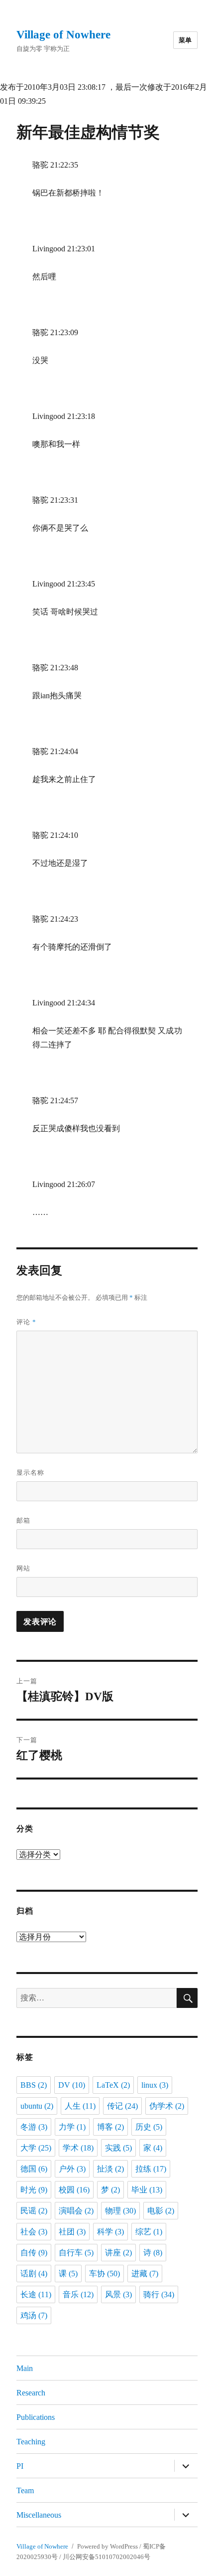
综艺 (149, 2232)
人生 (80, 2106)
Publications (36, 2417)
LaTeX (113, 2085)
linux (155, 2085)
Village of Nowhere (63, 35)
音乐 (78, 2294)
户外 (72, 2169)
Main (25, 2368)
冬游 (34, 2127)
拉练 (151, 2169)
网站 (23, 1568)
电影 (161, 2211)
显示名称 (30, 1473)
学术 (78, 2148)
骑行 (159, 2294)
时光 (34, 2190)
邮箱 (23, 1520)
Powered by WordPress (107, 2546)
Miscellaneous (39, 2515)
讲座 (118, 2253)
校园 (74, 2190)
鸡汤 (34, 2315)
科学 (110, 2232)
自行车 (76, 2253)
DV (72, 2085)
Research (31, 2393)
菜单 (185, 40)
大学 (36, 2148)
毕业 (147, 2190)
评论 (26, 1322)
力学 (72, 2127)
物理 (120, 2211)
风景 (118, 2294)
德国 (34, 2169)
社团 (72, 2232)
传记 (122, 2106)
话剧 (34, 2274)
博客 (110, 2127)
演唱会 (76, 2211)
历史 (149, 2127)
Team (25, 2490)
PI (20, 2466)
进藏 (145, 2274)
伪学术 (167, 2106)
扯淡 (110, 2169)
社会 (34, 2232)
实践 (118, 2148)
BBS (34, 2085)
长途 (36, 2294)
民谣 (34, 2211)
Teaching (31, 2442)
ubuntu (37, 2106)
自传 (34, 2253)
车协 (105, 2274)
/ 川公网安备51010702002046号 (105, 2557)
